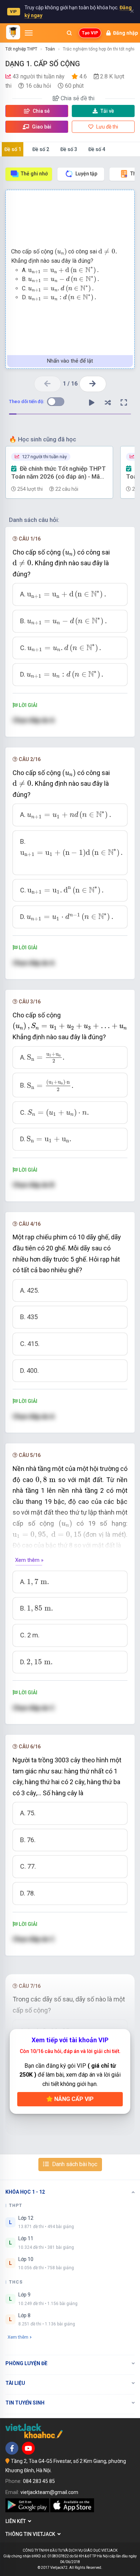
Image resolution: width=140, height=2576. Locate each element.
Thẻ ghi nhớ (34, 174)
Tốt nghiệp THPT (21, 49)
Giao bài (41, 127)
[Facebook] (12, 2448)
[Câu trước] (48, 384)
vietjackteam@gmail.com (49, 2492)
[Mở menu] (29, 33)
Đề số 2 (41, 149)
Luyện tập (86, 174)
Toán (50, 49)
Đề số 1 (13, 149)
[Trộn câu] (108, 403)
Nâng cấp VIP (73, 2099)
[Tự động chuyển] (92, 403)
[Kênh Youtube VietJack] (28, 2448)
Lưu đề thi (107, 127)
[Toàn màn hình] (124, 403)
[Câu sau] (93, 384)
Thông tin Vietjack (31, 2534)
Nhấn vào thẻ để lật (70, 361)
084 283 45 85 (39, 2481)
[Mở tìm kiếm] (69, 33)
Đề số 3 (69, 149)
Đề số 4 (97, 149)
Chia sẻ (41, 111)
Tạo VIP (90, 33)
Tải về (107, 111)
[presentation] (61, 252)
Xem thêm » (29, 1560)
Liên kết (17, 2521)
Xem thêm (18, 2337)
